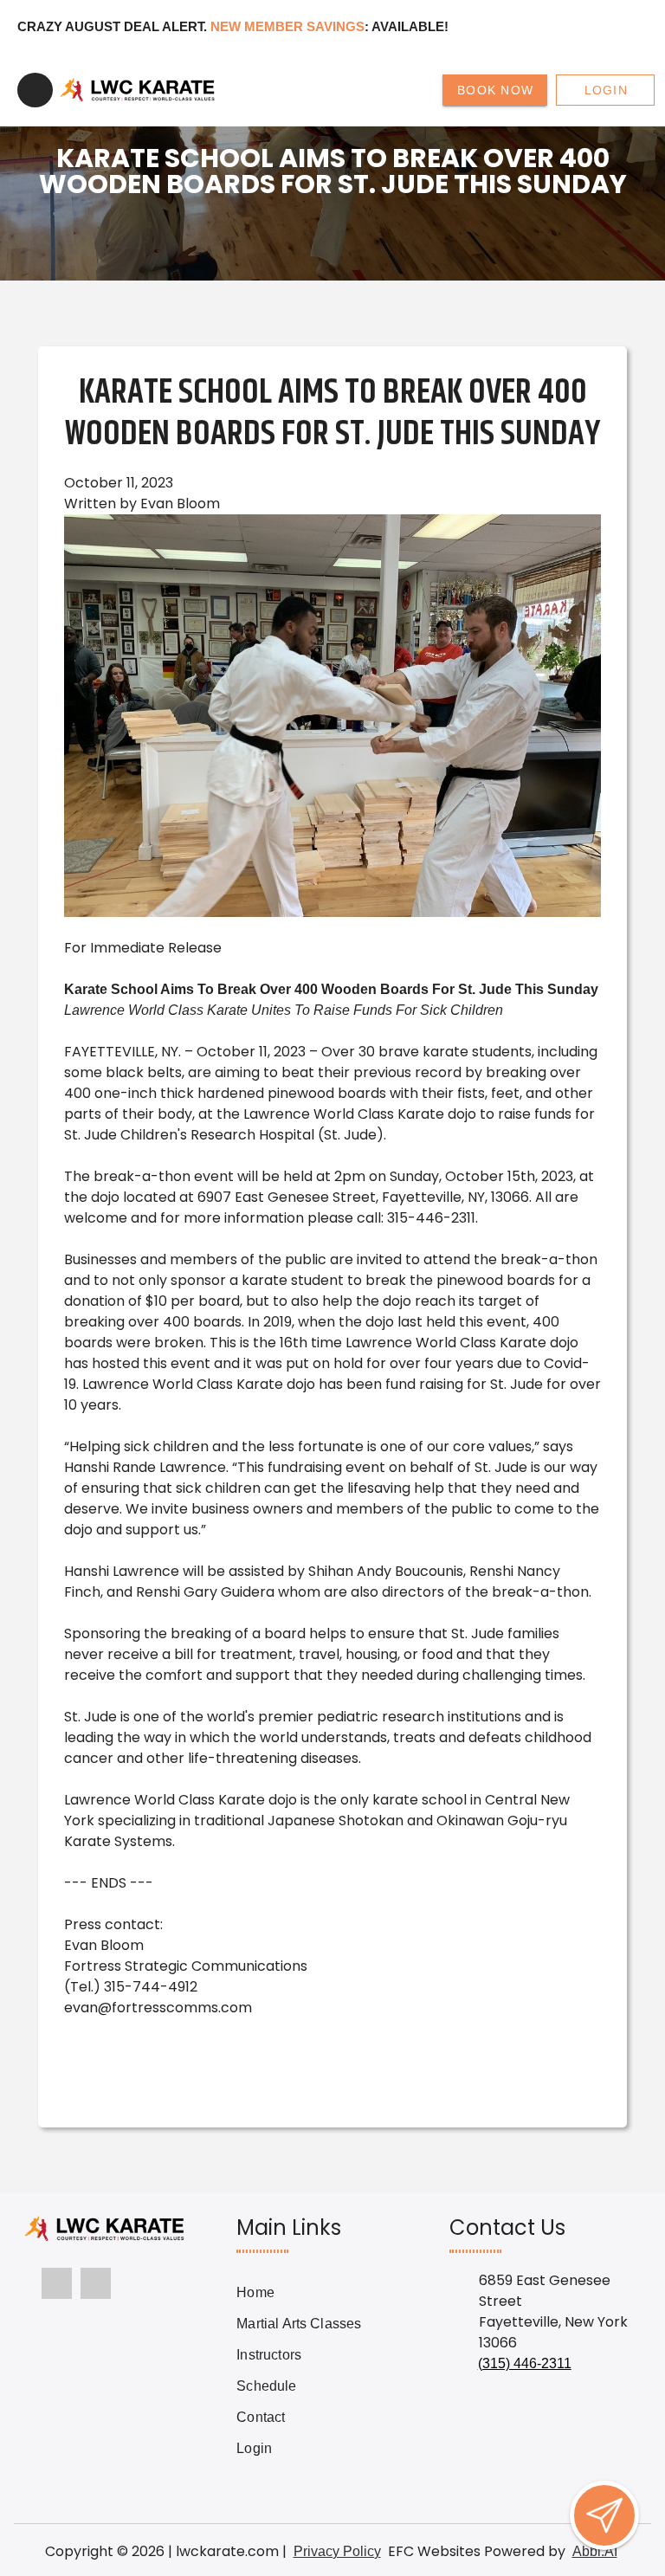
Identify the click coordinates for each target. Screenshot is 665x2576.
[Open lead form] (604, 2515)
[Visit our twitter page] (96, 2283)
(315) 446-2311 (525, 2363)
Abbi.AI (595, 2551)
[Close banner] (623, 27)
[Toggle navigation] (35, 90)
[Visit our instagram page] (57, 2283)
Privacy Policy (337, 2551)
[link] (299, 2293)
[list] (299, 2371)
